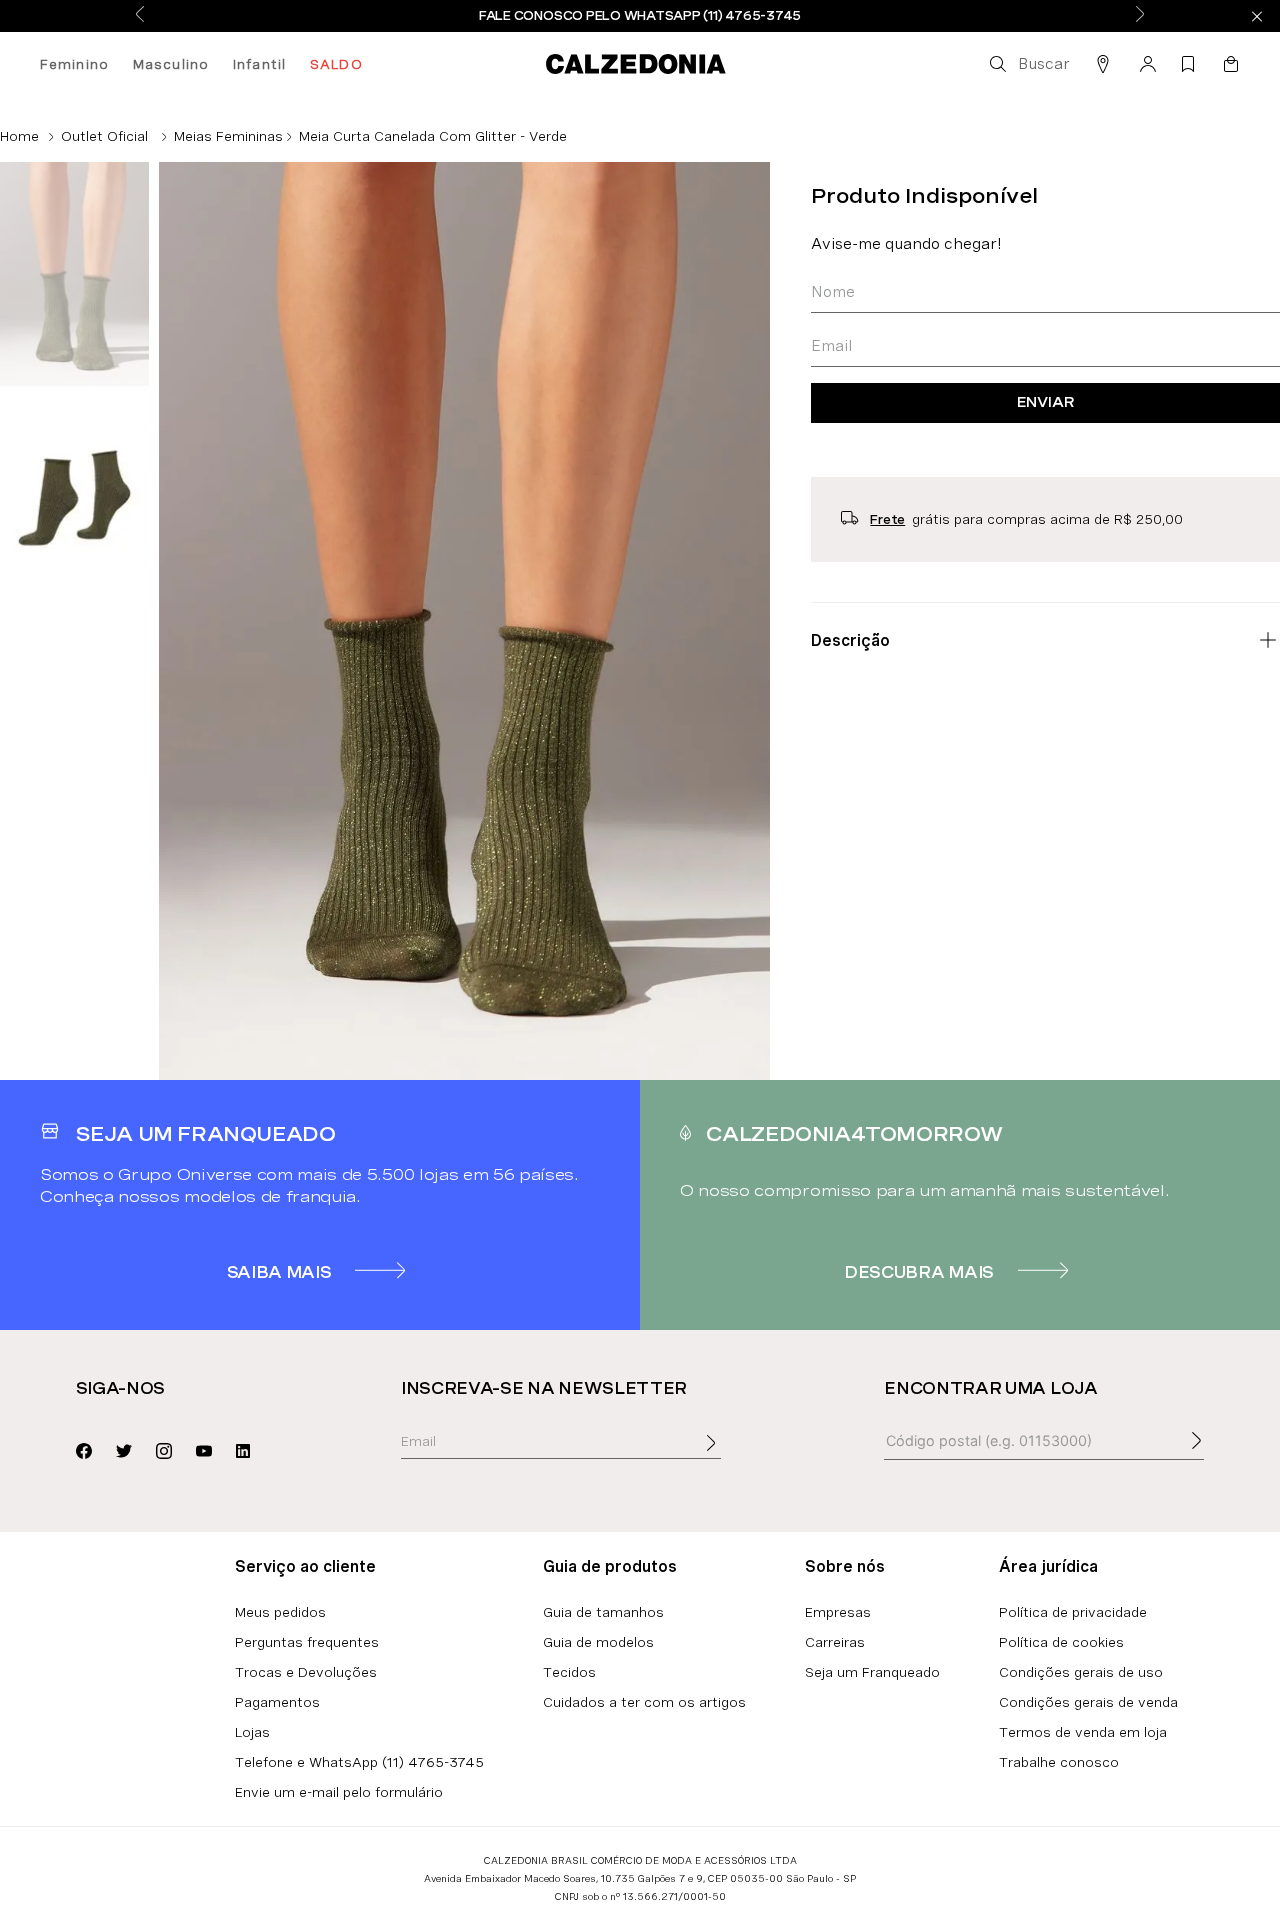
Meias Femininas (228, 136)
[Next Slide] (1140, 15)
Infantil (259, 64)
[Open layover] (731, 1457)
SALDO (336, 64)
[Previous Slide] (140, 15)
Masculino (171, 64)
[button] (1028, 64)
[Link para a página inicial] (19, 136)
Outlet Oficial (104, 136)
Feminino (74, 64)
